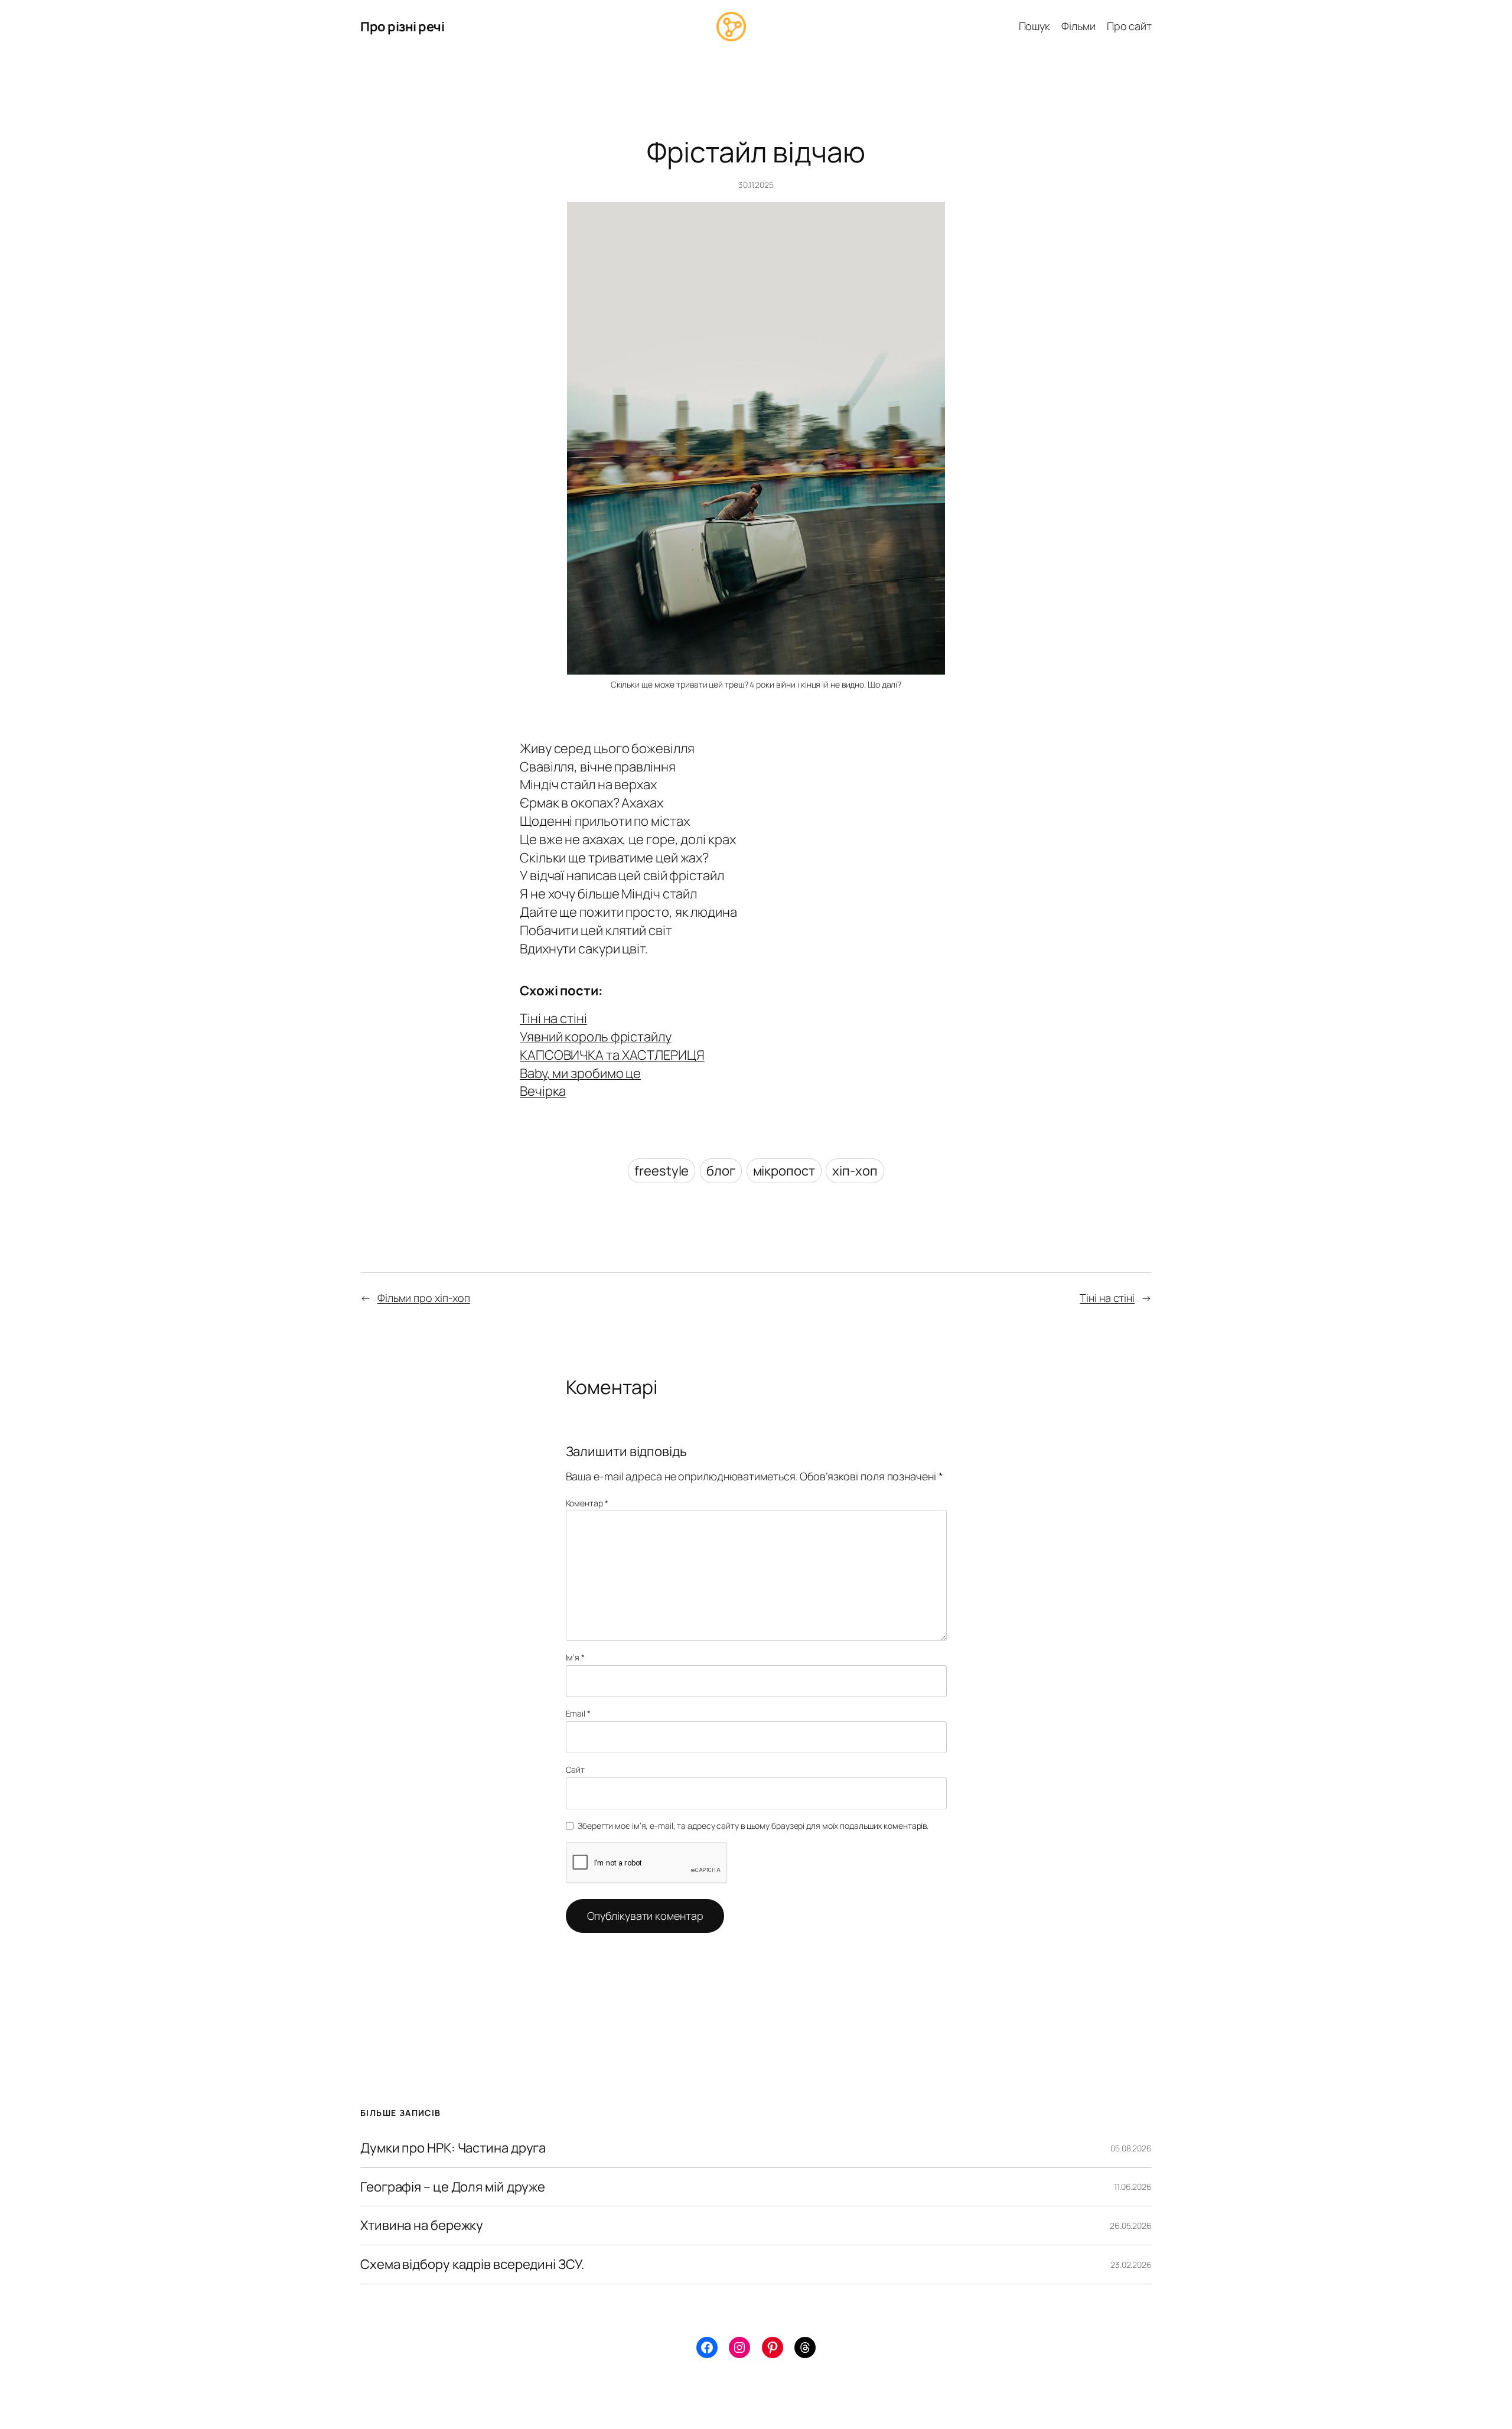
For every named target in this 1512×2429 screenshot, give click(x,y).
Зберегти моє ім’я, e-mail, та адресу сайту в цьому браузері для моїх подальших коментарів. (753, 1826)
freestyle (661, 1171)
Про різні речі (402, 27)
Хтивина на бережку (422, 2226)
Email (578, 1713)
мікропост (784, 1171)
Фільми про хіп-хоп (424, 1298)
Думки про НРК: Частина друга (453, 2148)
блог (721, 1171)
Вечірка (543, 1091)
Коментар (587, 1503)
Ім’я (575, 1657)
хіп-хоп (855, 1171)
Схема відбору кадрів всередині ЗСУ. (472, 2264)
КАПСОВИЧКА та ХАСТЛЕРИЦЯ (612, 1055)
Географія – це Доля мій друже (453, 2187)
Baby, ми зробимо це (580, 1073)
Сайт (576, 1769)
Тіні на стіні (553, 1018)
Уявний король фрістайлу (596, 1037)
